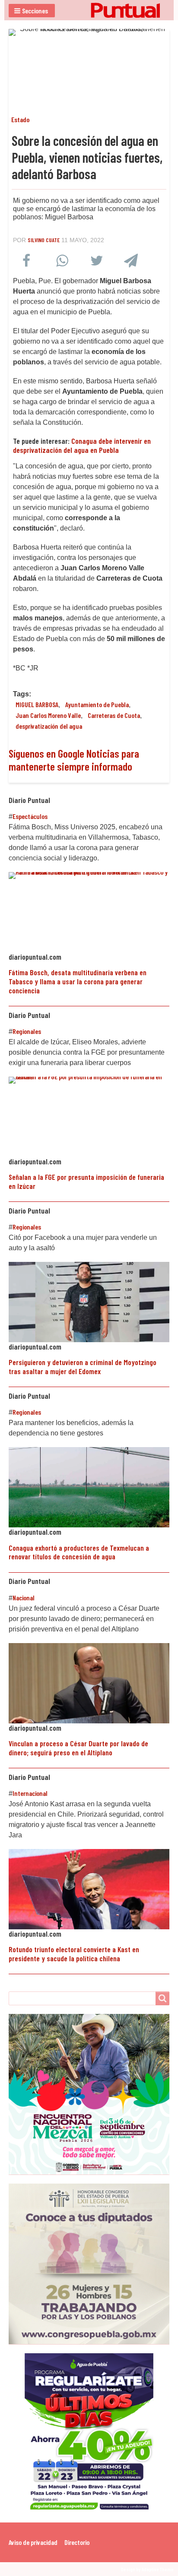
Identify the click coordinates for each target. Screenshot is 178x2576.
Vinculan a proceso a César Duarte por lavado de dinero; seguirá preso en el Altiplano (78, 1748)
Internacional (30, 1793)
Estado (20, 119)
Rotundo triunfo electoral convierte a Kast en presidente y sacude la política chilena (74, 1954)
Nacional (24, 1598)
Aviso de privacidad (33, 2542)
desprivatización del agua (49, 726)
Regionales (27, 1031)
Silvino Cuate (44, 240)
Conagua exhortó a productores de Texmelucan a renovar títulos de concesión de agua (79, 1552)
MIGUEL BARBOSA (37, 704)
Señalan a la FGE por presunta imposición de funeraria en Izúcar (86, 1181)
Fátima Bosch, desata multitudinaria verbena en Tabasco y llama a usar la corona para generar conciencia (78, 981)
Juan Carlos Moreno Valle (48, 715)
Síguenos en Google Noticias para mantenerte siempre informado (74, 760)
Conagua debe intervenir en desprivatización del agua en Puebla (82, 445)
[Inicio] (89, 10)
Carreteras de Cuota (114, 715)
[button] (32, 11)
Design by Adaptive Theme (147, 2569)
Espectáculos (30, 816)
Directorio (77, 2542)
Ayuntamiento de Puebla (97, 704)
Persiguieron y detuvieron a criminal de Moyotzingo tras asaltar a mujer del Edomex (83, 1367)
